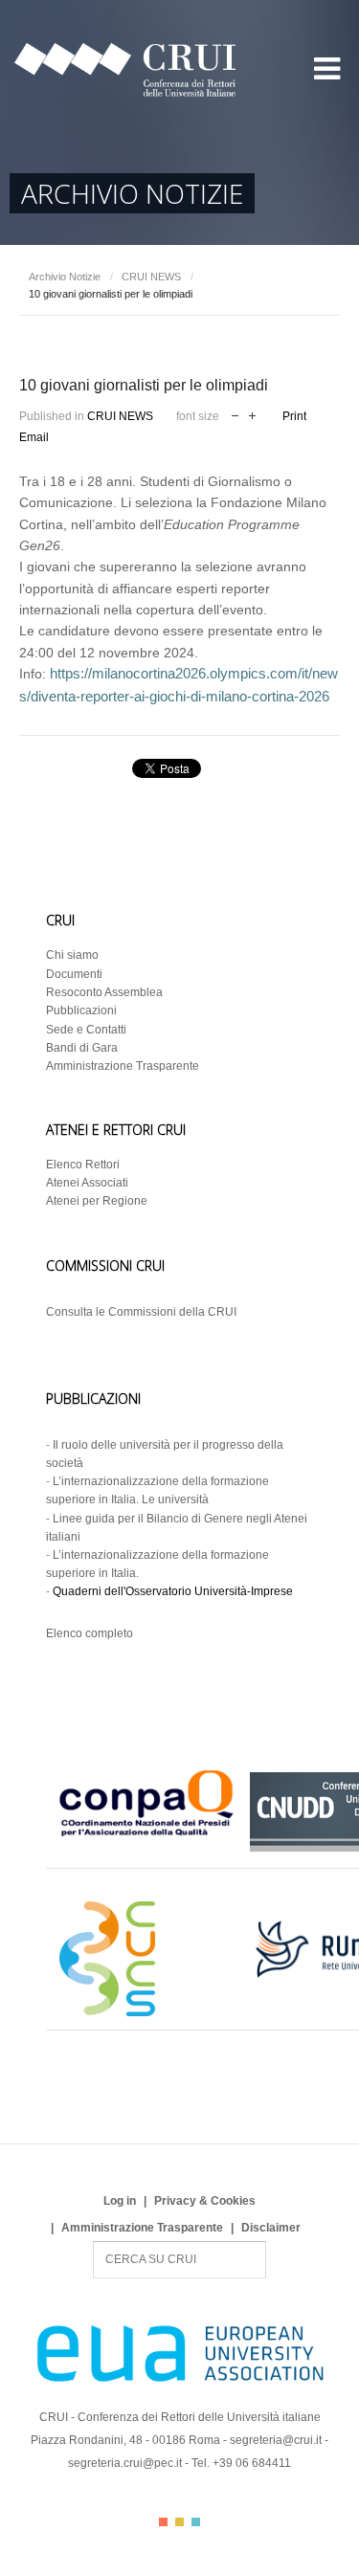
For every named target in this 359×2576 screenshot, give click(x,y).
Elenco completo (90, 1633)
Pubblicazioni (81, 1010)
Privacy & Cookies (205, 2201)
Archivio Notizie (65, 277)
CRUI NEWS (151, 277)
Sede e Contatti (86, 1030)
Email (34, 437)
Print (294, 416)
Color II (179, 2522)
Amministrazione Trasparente (123, 1066)
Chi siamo (72, 955)
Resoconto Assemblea (104, 992)
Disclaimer (271, 2228)
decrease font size (235, 414)
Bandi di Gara (82, 1048)
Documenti (74, 974)
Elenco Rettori (83, 1165)
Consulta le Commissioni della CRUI (141, 1312)
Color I (163, 2522)
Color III (196, 2522)
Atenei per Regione (97, 1201)
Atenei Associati (87, 1183)
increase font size (252, 414)
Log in (120, 2201)
